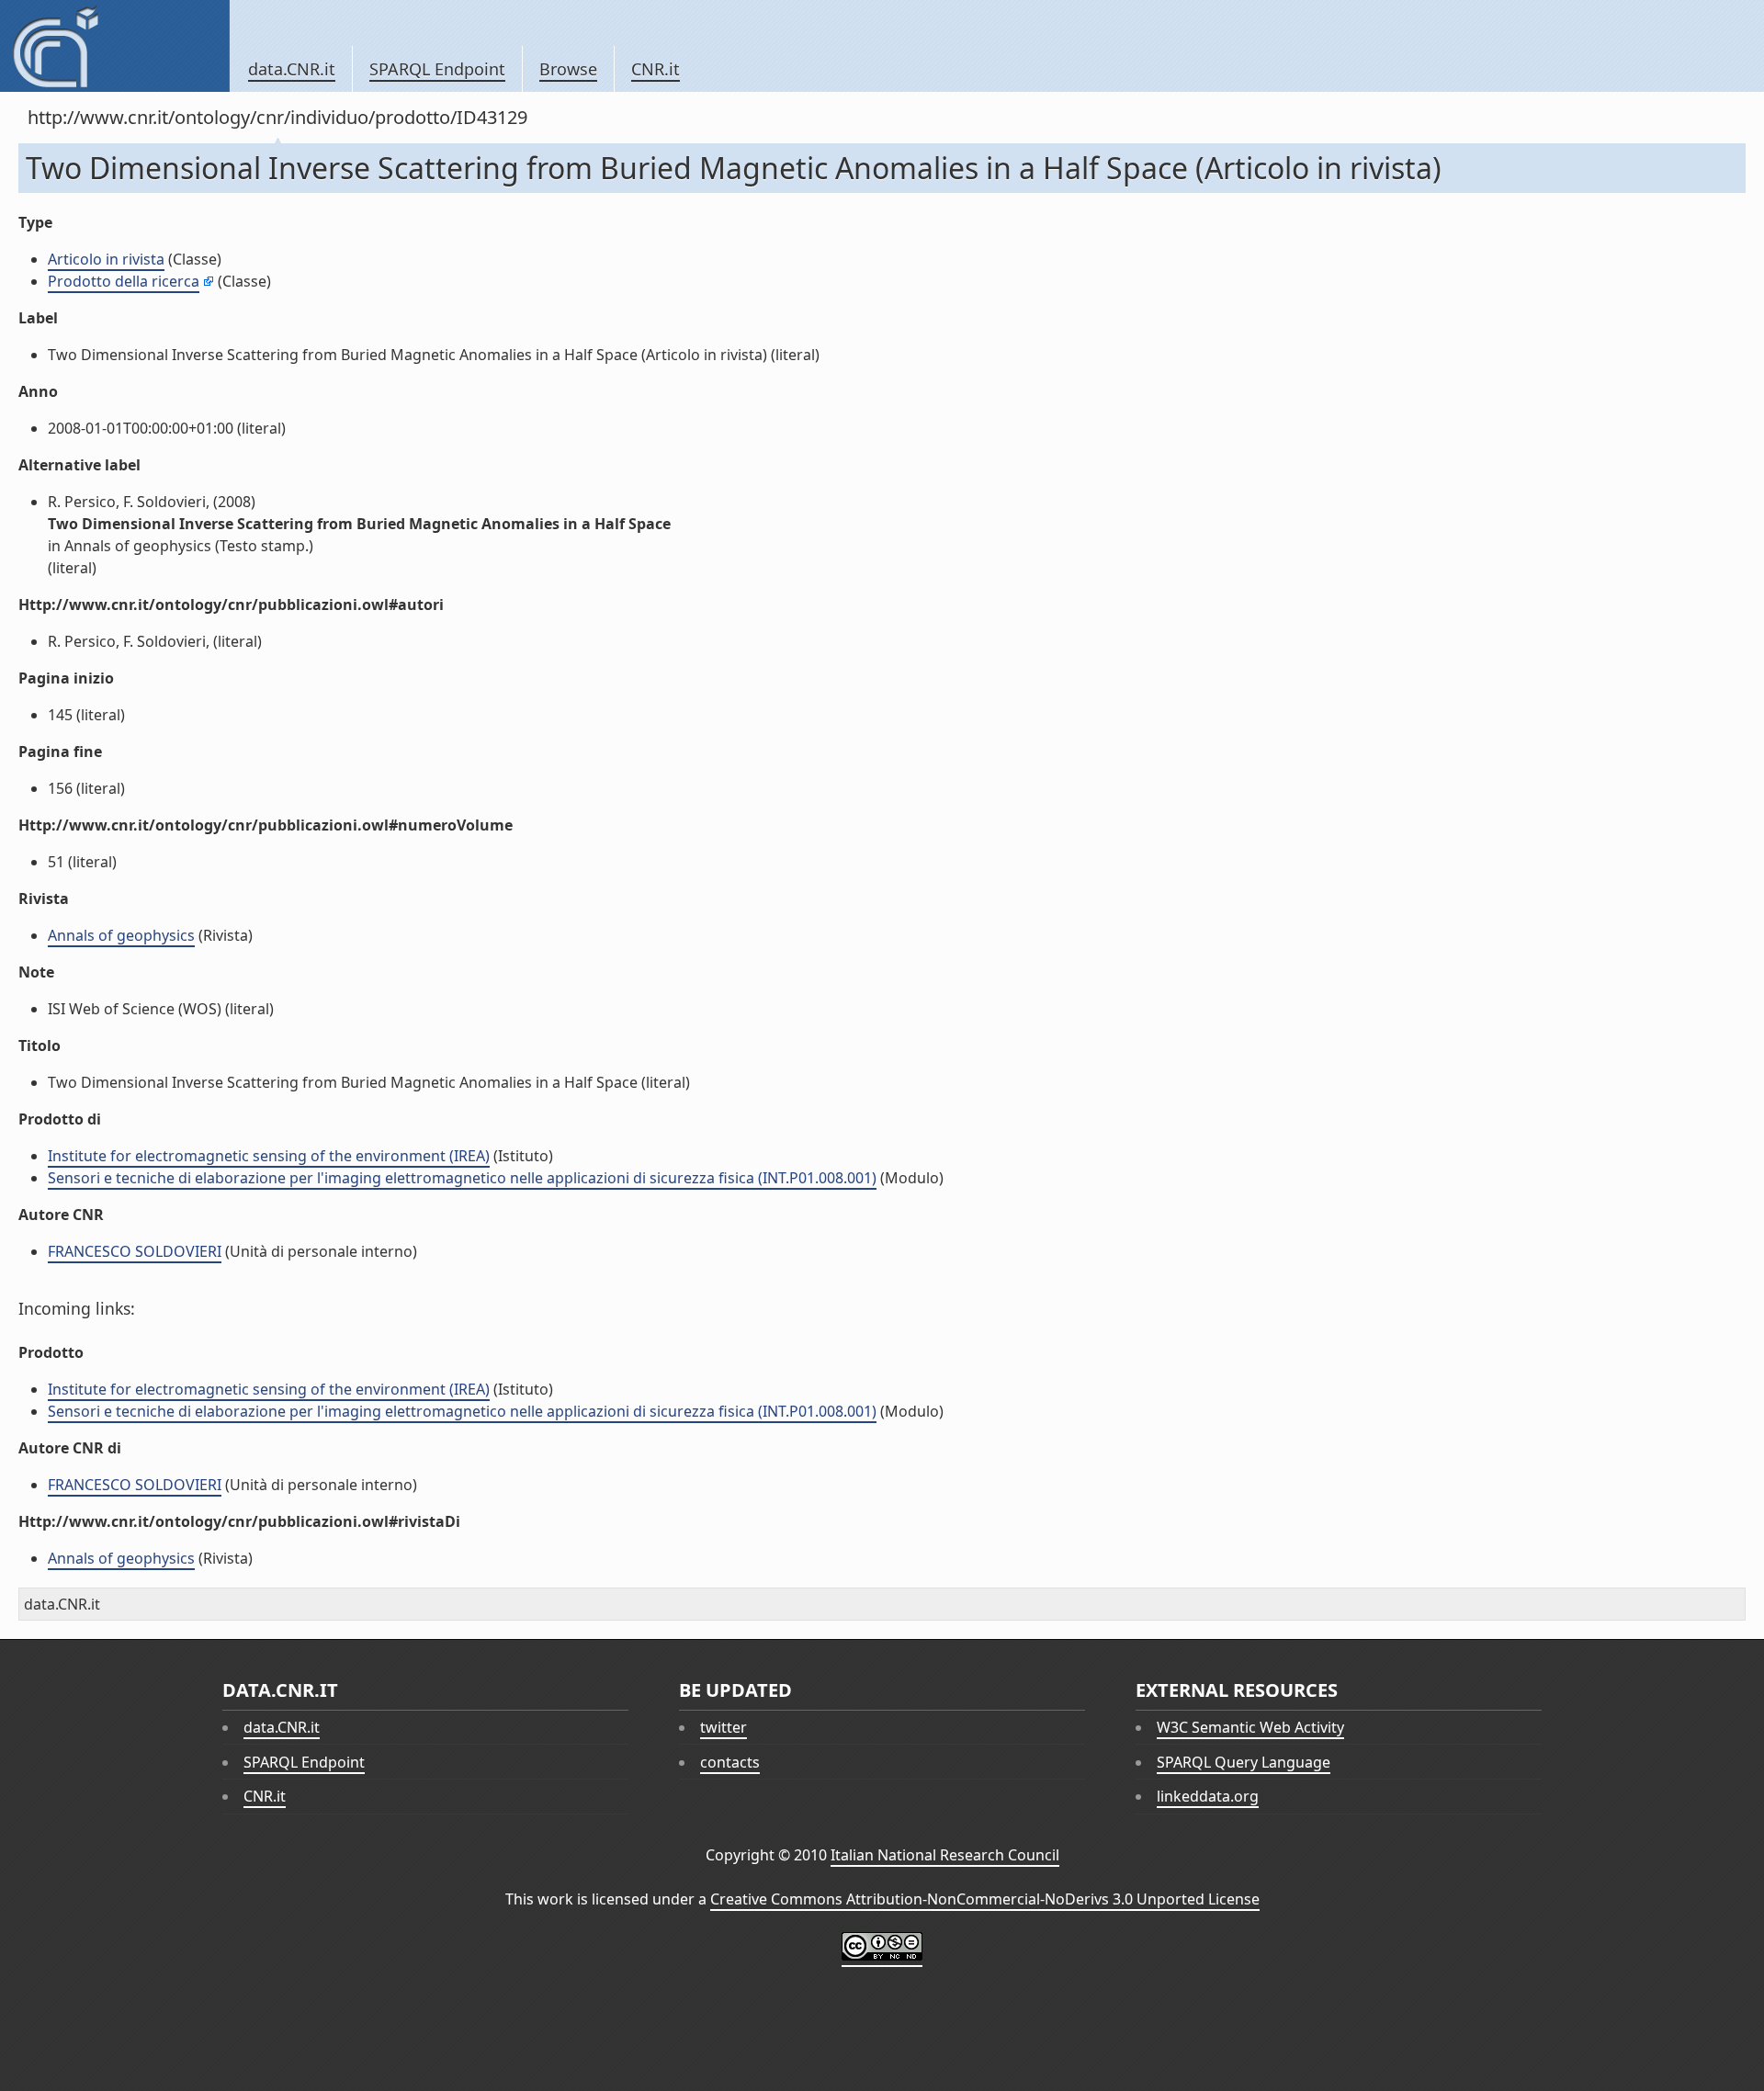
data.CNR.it (292, 69)
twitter (724, 1727)
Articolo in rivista (106, 259)
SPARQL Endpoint (437, 69)
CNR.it (656, 69)
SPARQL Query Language (1244, 1762)
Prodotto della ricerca (124, 281)
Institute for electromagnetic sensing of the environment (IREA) (269, 1156)
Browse (568, 69)
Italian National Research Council (945, 1855)
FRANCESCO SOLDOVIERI (135, 1251)
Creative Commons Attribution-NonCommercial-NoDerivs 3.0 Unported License (985, 1899)
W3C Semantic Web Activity (1250, 1727)
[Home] (114, 46)
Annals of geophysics (121, 935)
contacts (730, 1762)
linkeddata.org (1208, 1796)
